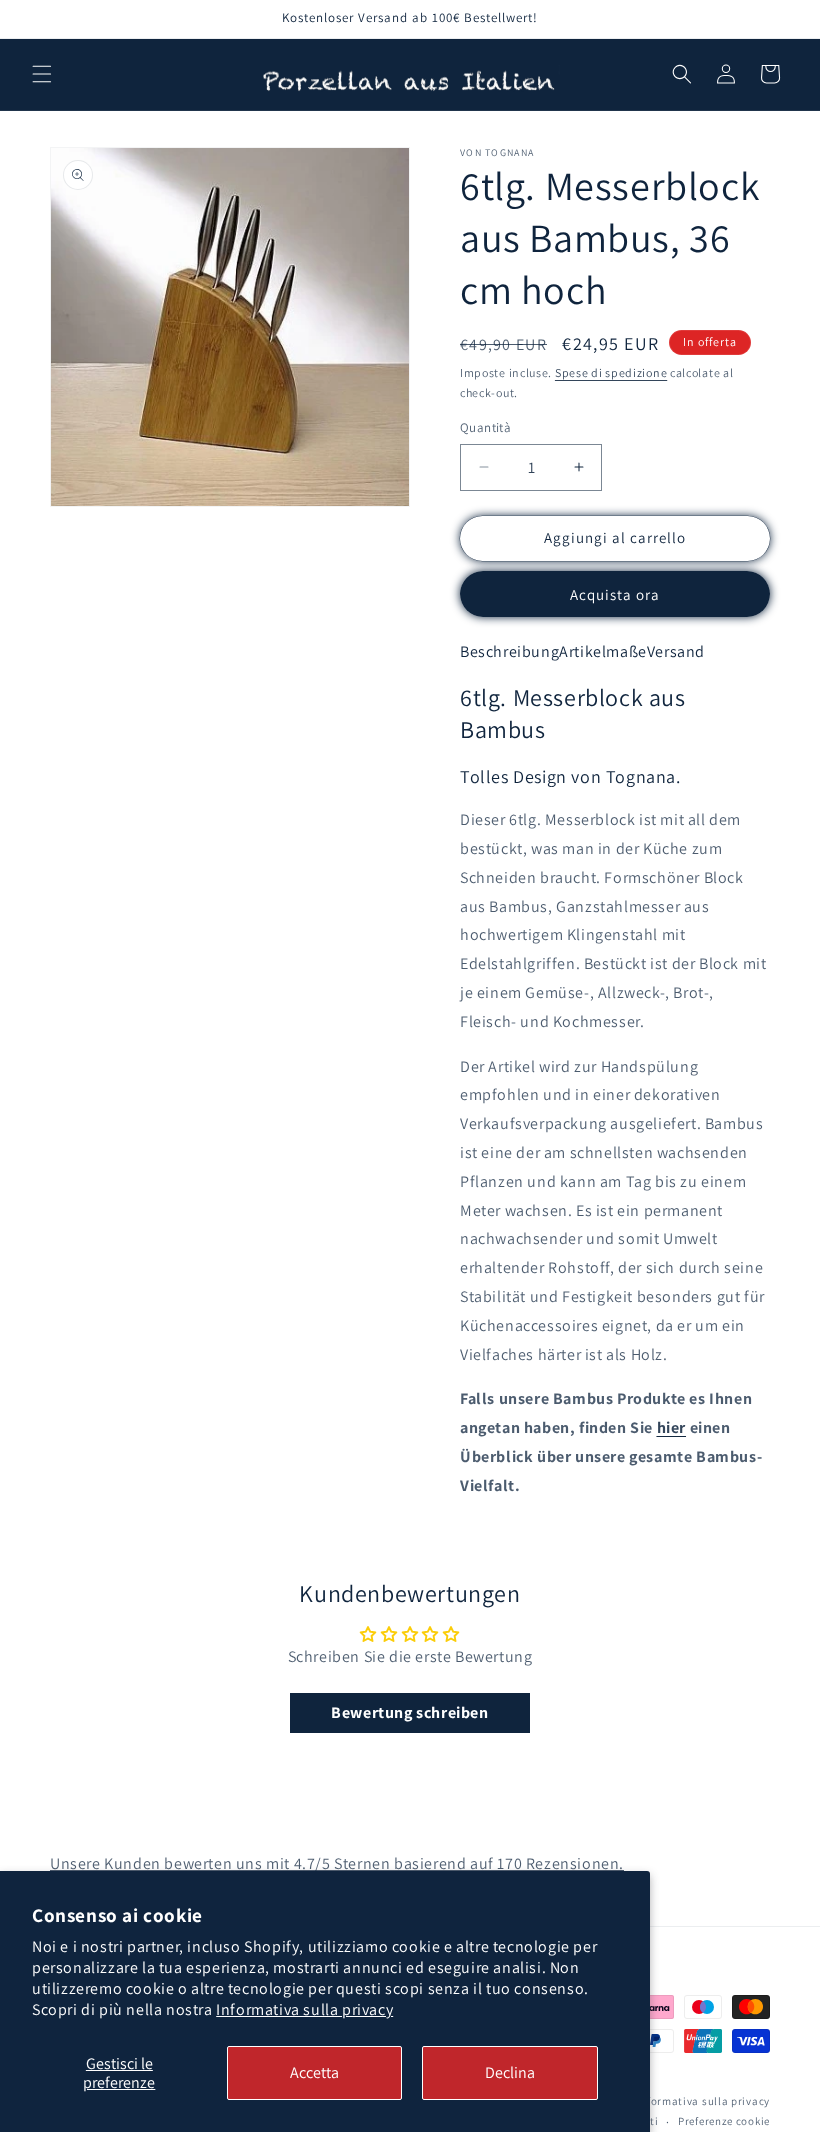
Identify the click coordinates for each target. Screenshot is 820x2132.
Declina (510, 2072)
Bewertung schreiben (409, 1712)
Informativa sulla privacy (304, 2009)
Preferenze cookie (724, 2121)
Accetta (314, 2072)
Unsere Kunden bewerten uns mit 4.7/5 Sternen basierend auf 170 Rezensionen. (337, 1863)
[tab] (509, 652)
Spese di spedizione (611, 372)
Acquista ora (615, 594)
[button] (42, 74)
